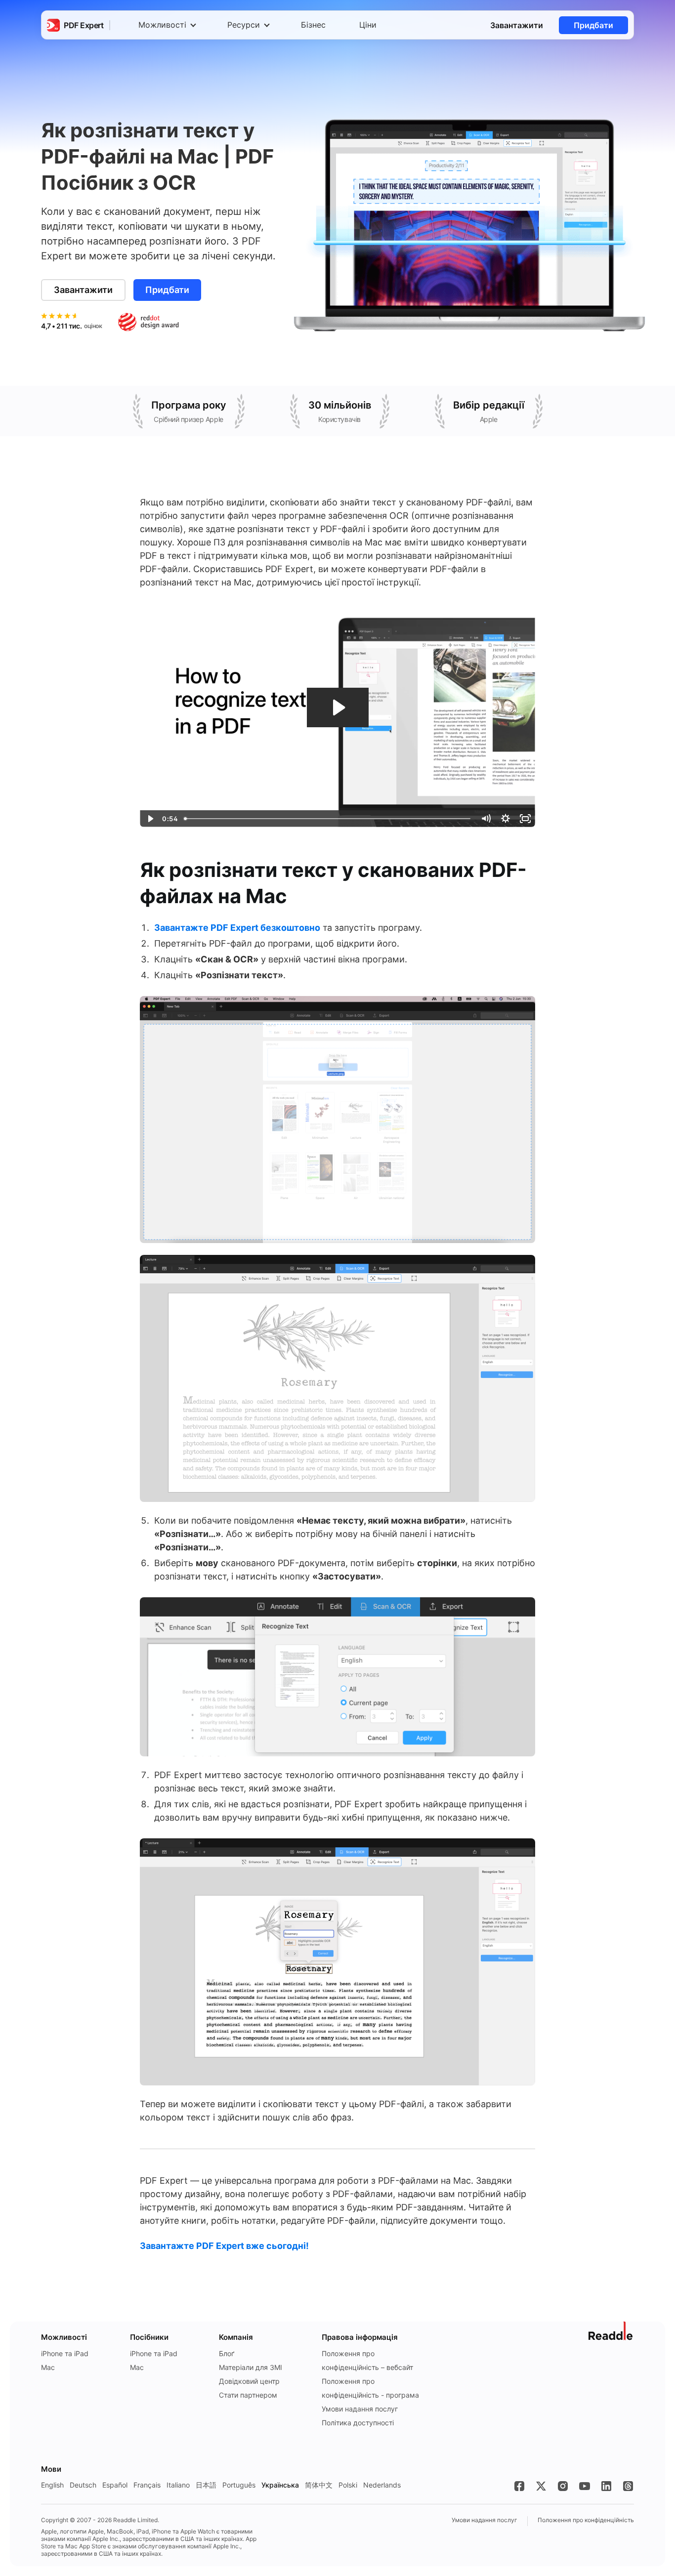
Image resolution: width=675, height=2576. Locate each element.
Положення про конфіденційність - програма (370, 2388)
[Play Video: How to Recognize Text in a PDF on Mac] (338, 707)
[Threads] (628, 2486)
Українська (280, 2485)
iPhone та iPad (65, 2353)
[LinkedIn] (606, 2486)
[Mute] (486, 819)
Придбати (593, 25)
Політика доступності (358, 2423)
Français (147, 2485)
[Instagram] (563, 2486)
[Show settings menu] (506, 819)
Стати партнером (248, 2395)
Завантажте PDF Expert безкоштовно (237, 928)
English (52, 2485)
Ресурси (244, 25)
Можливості (162, 25)
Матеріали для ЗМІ (251, 2367)
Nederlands (382, 2485)
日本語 (206, 2485)
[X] (541, 2486)
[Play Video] (150, 819)
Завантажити (517, 25)
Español (115, 2485)
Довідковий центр (249, 2381)
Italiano (178, 2485)
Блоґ (227, 2353)
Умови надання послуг (360, 2409)
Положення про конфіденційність (586, 2520)
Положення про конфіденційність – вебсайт (367, 2360)
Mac (48, 2367)
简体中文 (319, 2485)
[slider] (328, 819)
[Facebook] (519, 2486)
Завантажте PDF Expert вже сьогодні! (224, 2246)
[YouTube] (585, 2486)
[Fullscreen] (525, 819)
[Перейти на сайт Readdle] (611, 2331)
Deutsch (83, 2485)
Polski (348, 2485)
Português (239, 2485)
